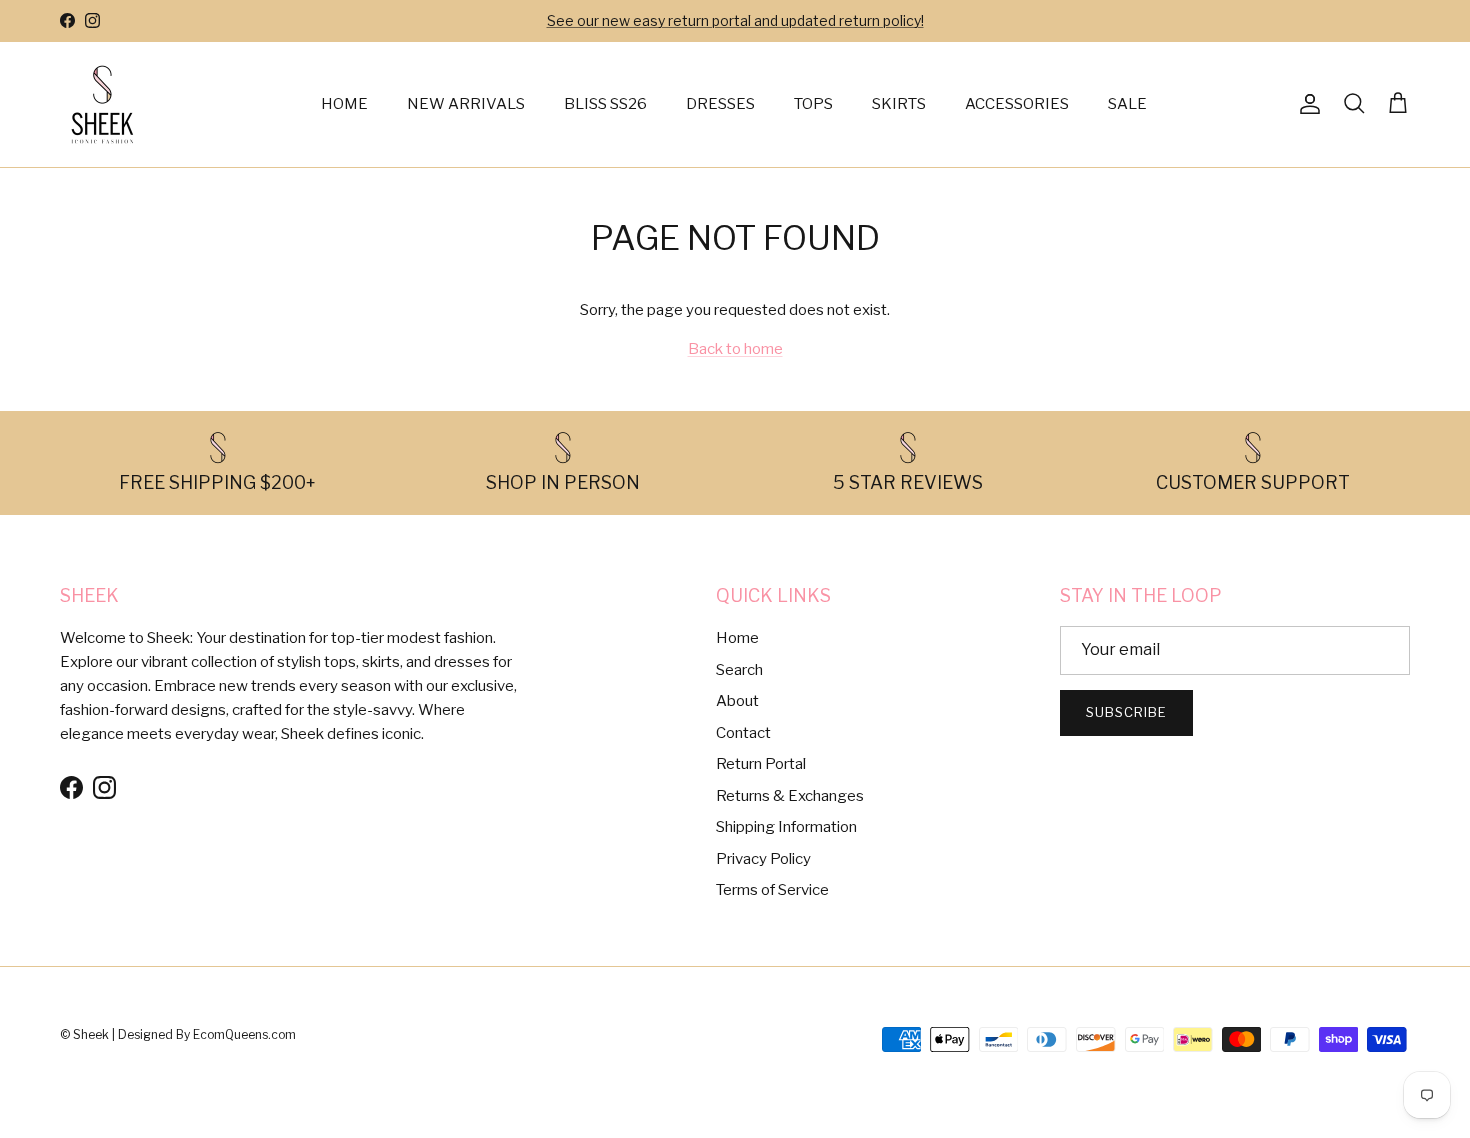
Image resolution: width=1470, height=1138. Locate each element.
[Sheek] (102, 104)
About (737, 701)
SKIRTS (899, 104)
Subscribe (1126, 712)
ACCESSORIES (1017, 104)
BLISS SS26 (605, 104)
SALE (1127, 104)
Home (737, 638)
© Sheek (86, 1034)
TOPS (813, 104)
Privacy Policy (763, 859)
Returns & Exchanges (790, 796)
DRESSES (720, 104)
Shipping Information (786, 827)
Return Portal (761, 764)
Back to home (735, 349)
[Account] (1306, 104)
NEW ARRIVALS (466, 104)
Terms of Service (772, 890)
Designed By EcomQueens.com (207, 1034)
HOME (344, 104)
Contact (743, 733)
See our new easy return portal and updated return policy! (735, 20)
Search (739, 670)
